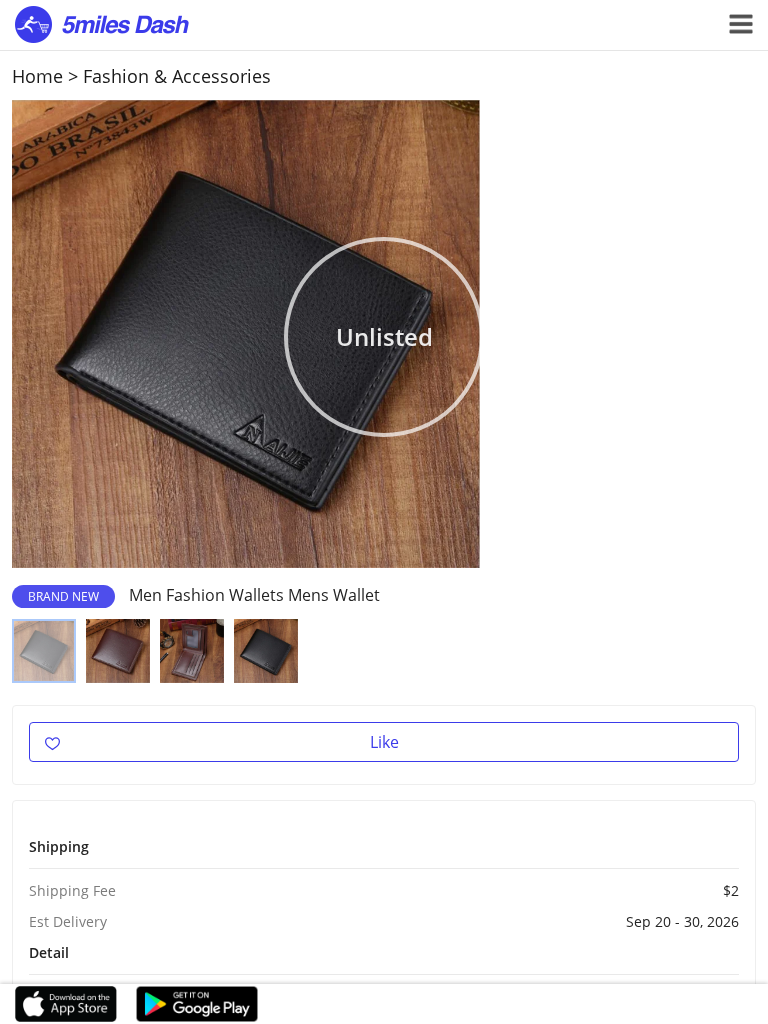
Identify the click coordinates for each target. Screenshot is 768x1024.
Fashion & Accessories (177, 76)
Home (37, 76)
